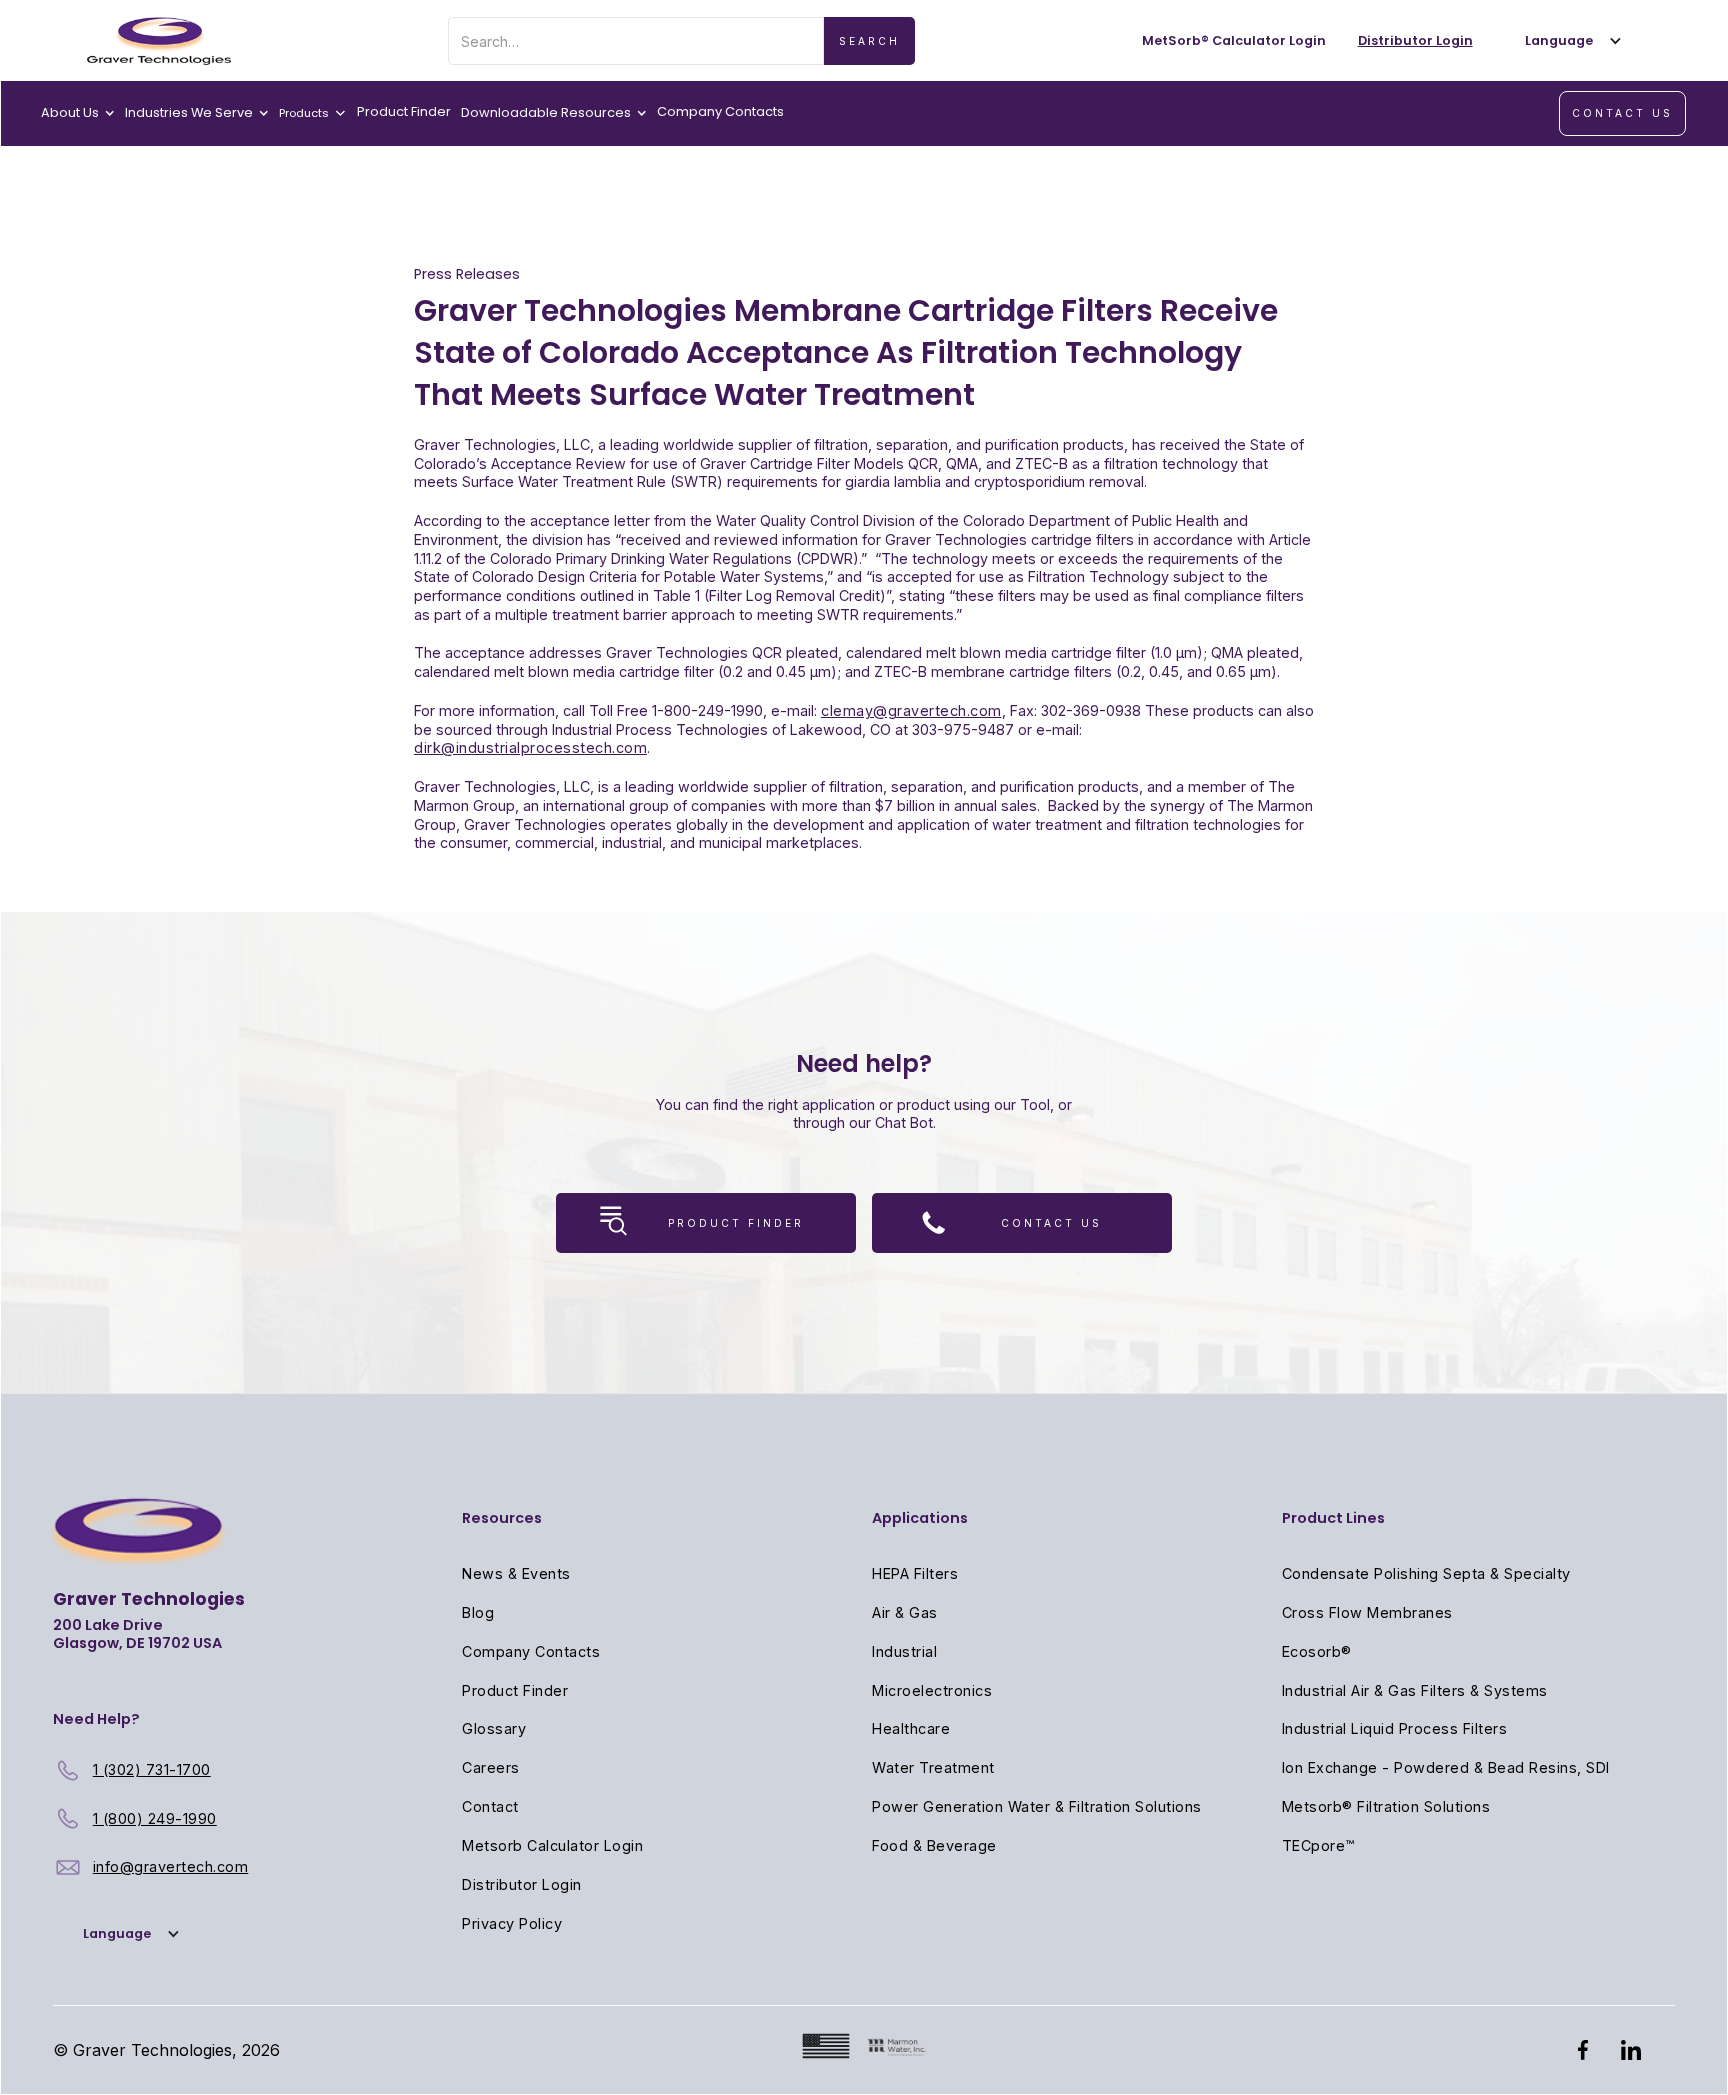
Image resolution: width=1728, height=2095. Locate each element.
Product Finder (404, 111)
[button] (1569, 40)
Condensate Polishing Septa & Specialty (1426, 1573)
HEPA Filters (915, 1573)
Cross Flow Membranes (1367, 1612)
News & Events (516, 1573)
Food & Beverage (934, 1845)
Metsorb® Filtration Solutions (1386, 1806)
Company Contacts (720, 111)
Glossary (494, 1728)
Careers (491, 1767)
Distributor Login (522, 1884)
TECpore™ (1318, 1845)
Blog (478, 1612)
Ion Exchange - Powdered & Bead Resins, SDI (1446, 1767)
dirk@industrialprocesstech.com (530, 747)
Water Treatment (933, 1767)
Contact (490, 1806)
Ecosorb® (1317, 1651)
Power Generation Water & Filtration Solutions (1037, 1806)
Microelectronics (932, 1690)
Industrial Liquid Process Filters (1395, 1728)
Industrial (904, 1651)
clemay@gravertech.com (911, 710)
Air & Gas (905, 1612)
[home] (159, 41)
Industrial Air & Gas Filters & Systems (1415, 1690)
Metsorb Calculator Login (552, 1845)
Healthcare (911, 1728)
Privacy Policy (512, 1923)
